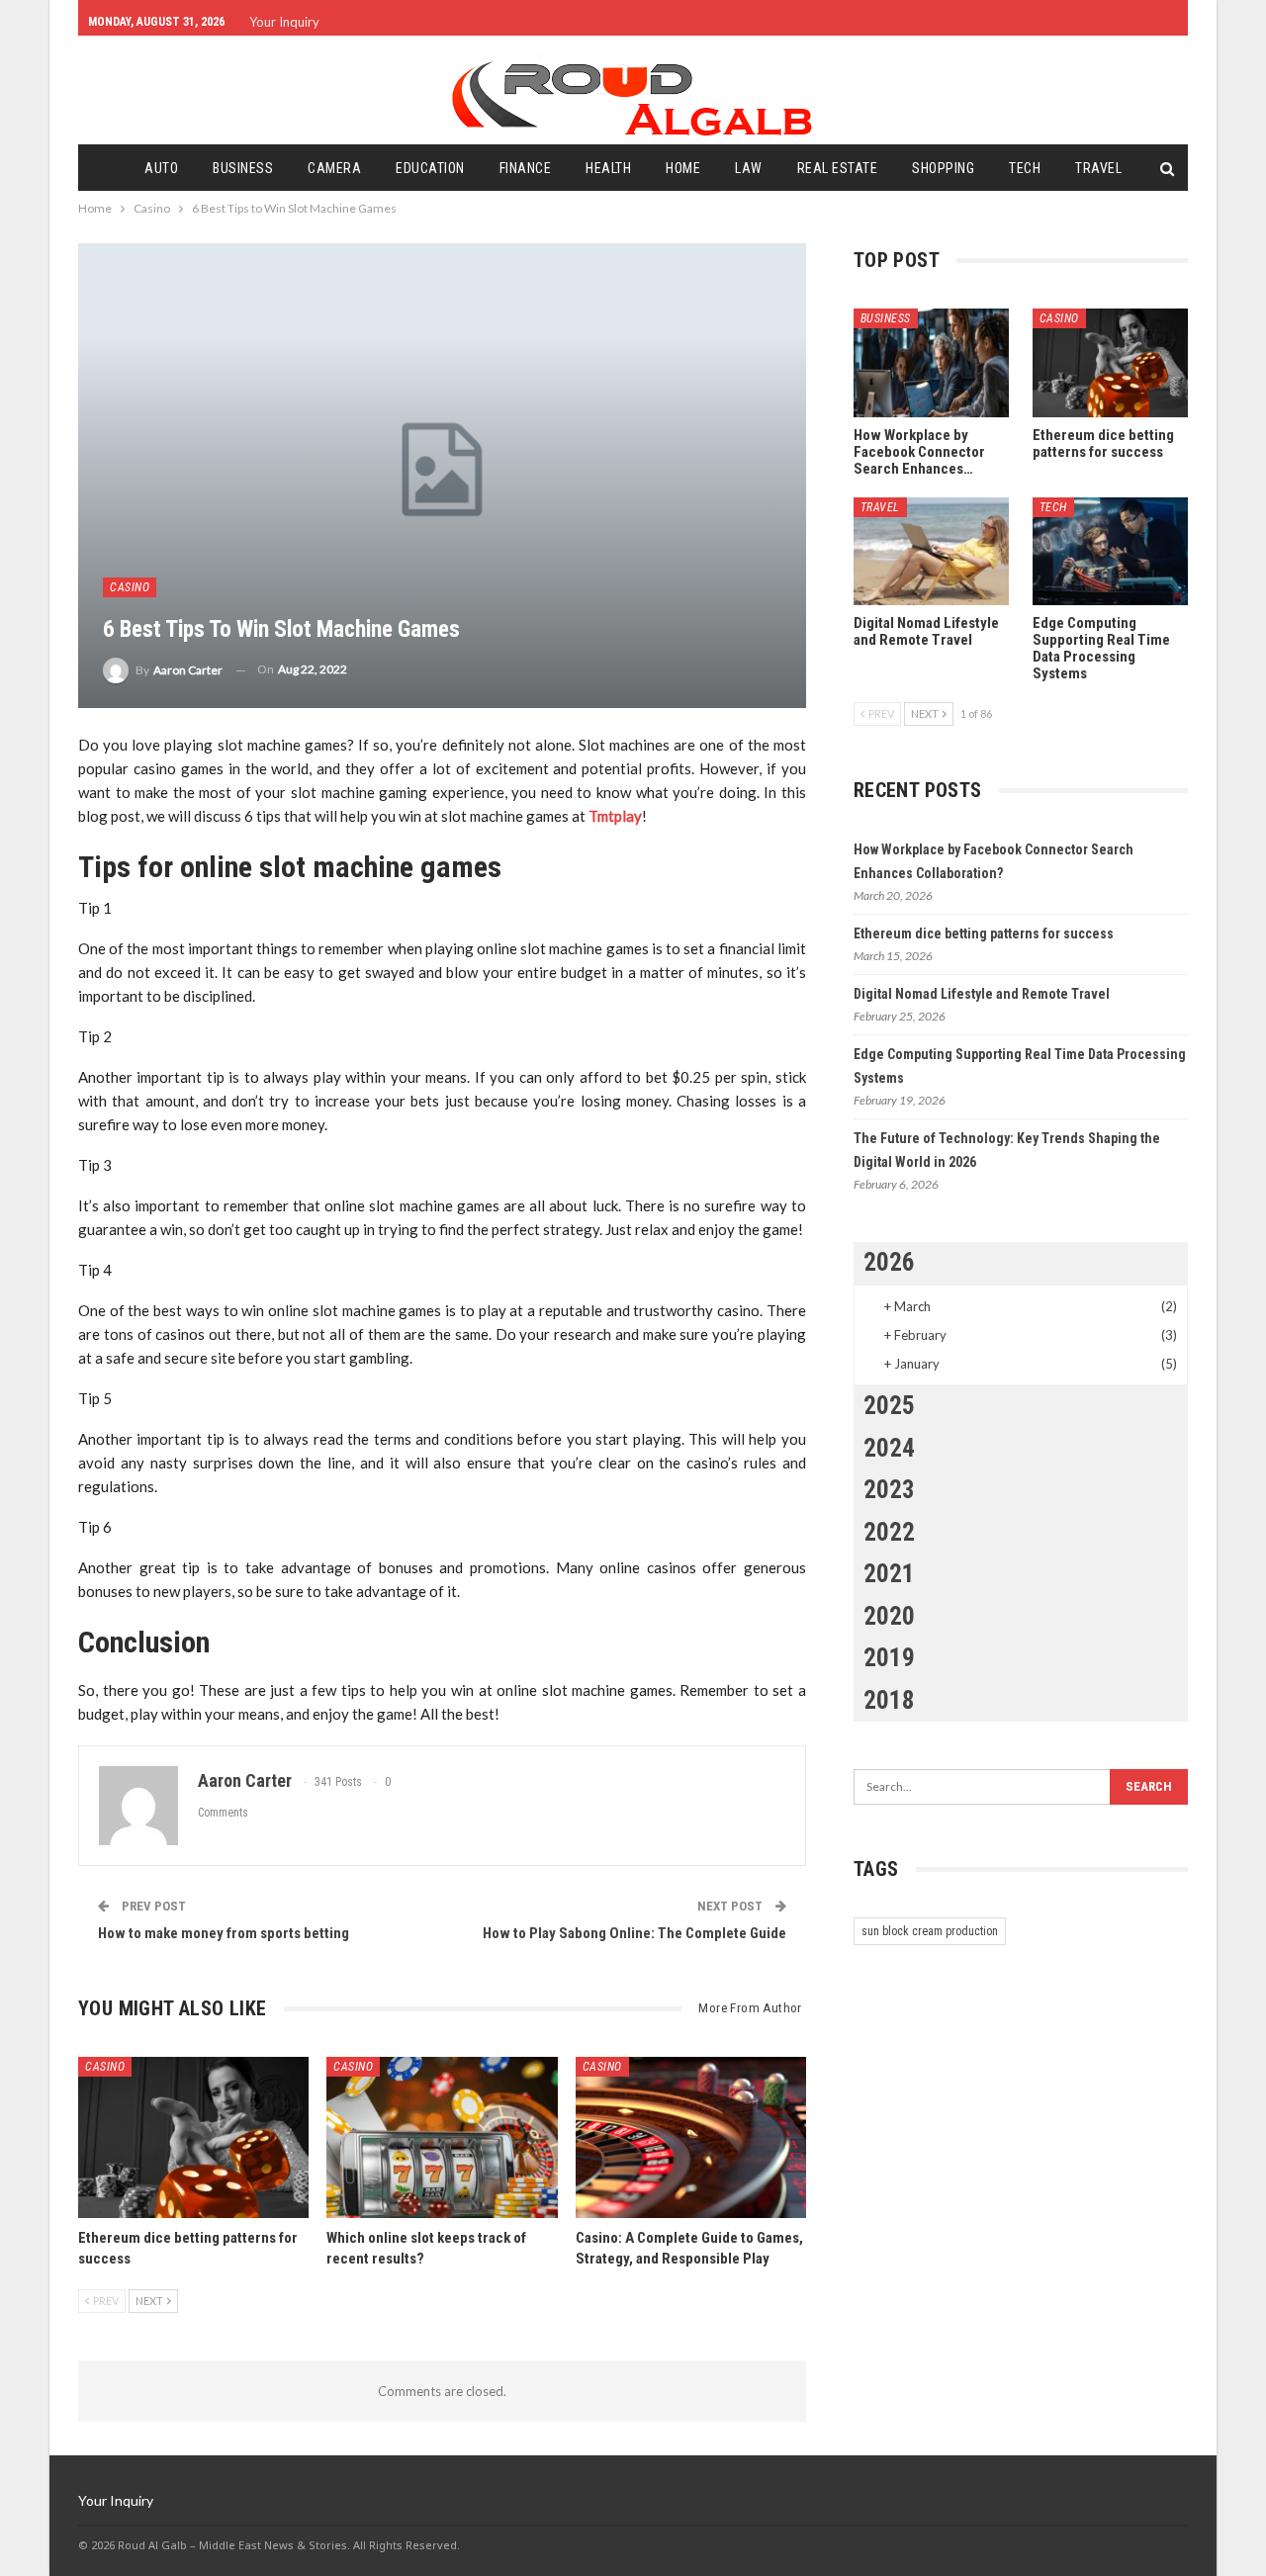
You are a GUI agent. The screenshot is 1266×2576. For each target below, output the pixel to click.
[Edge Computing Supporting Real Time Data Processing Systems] (1110, 552)
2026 (889, 1262)
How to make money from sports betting (224, 1933)
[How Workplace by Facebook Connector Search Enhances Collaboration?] (931, 363)
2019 (889, 1658)
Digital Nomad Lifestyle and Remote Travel (982, 994)
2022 (889, 1532)
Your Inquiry (284, 22)
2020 (889, 1616)
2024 (889, 1448)
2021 (889, 1574)
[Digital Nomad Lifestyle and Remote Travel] (931, 552)
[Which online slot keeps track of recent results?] (442, 2137)
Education (430, 168)
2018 (889, 1700)
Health (608, 168)
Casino (130, 587)
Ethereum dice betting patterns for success (984, 933)
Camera (334, 168)
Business (243, 168)
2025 (889, 1406)
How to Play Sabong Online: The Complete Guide (634, 1933)
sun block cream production (930, 1931)
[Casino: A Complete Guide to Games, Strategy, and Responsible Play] (691, 2137)
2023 (889, 1490)
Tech (1025, 168)
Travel (1098, 168)
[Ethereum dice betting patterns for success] (193, 2137)
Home (683, 168)
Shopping (943, 168)
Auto (161, 168)
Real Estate (838, 168)
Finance (526, 168)
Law (749, 168)
